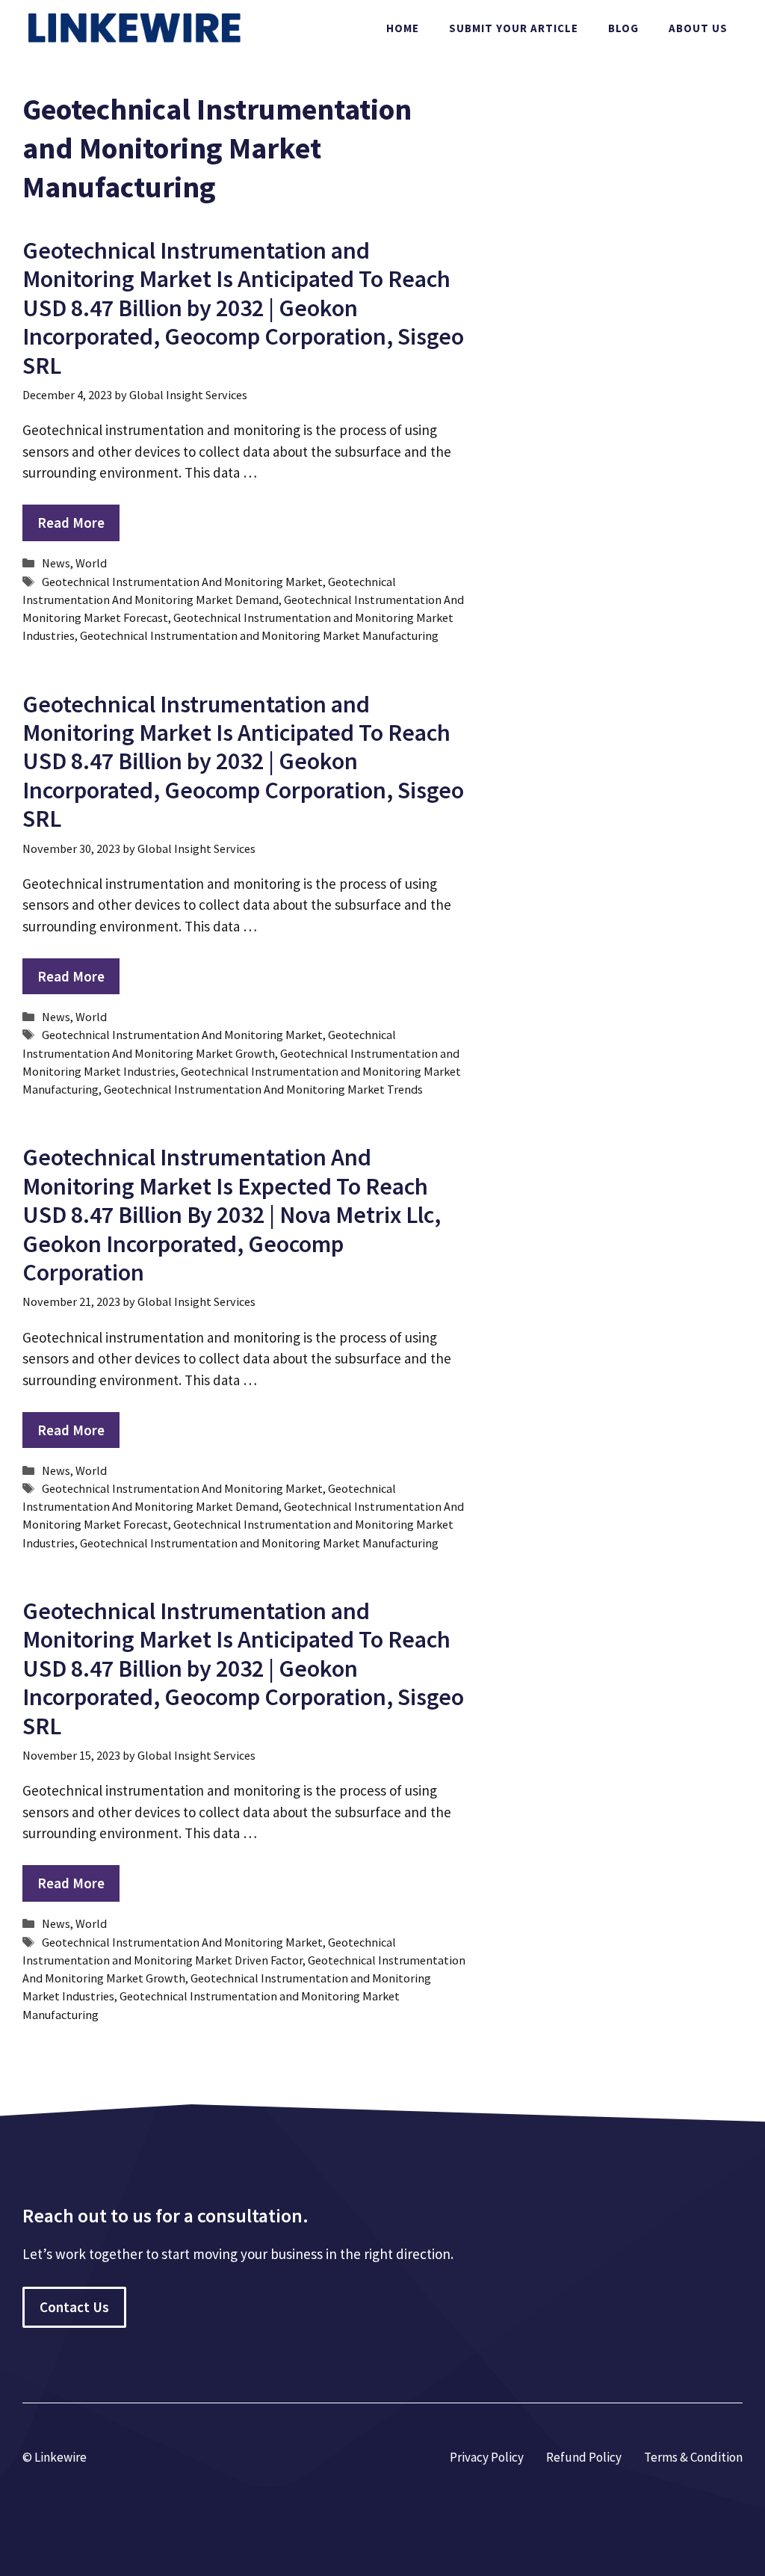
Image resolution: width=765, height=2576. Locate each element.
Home (403, 28)
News (56, 563)
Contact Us (74, 2307)
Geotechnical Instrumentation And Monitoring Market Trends (263, 1089)
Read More (71, 523)
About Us (698, 28)
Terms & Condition (693, 2457)
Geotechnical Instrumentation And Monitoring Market (182, 582)
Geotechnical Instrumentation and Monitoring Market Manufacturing (259, 635)
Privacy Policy (487, 2457)
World (91, 563)
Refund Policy (584, 2457)
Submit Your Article (514, 28)
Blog (623, 28)
